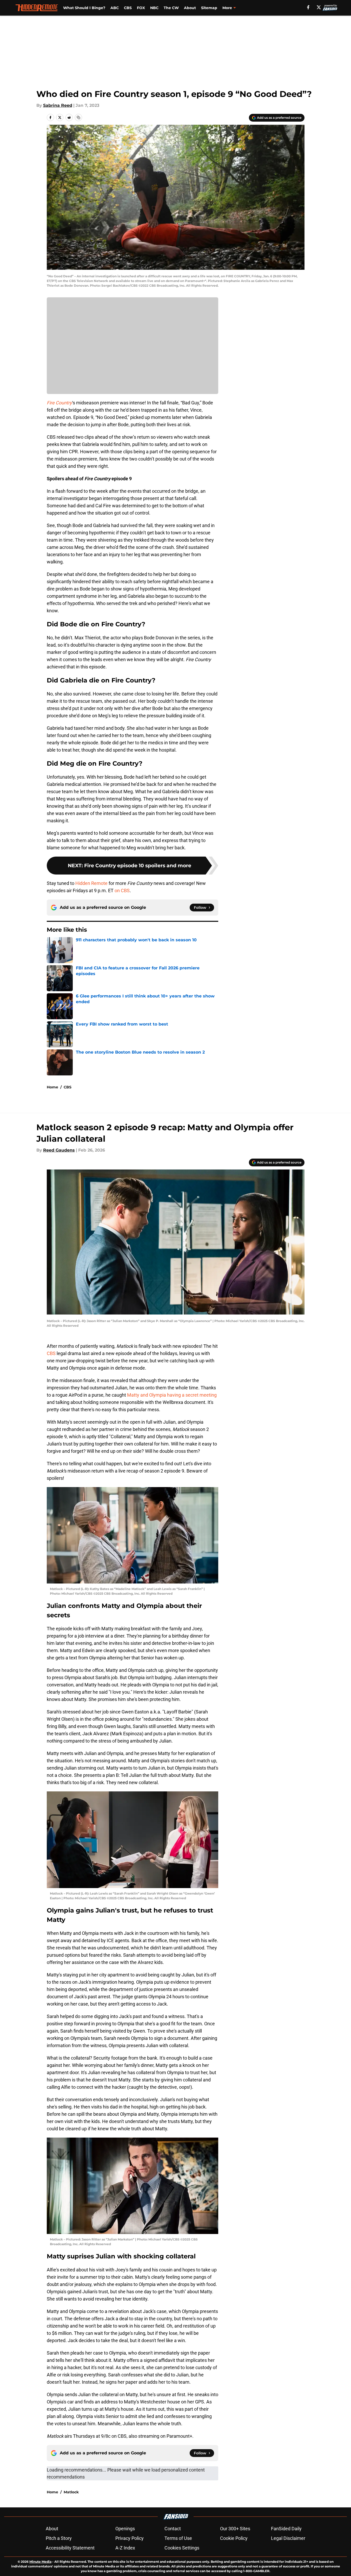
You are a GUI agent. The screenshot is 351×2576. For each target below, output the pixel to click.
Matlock (71, 2492)
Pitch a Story (59, 2538)
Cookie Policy (234, 2538)
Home (52, 1087)
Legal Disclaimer (288, 2538)
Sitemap (209, 8)
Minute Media (40, 2562)
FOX (141, 8)
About (190, 8)
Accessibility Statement (70, 2548)
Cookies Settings (182, 2548)
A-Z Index (125, 2548)
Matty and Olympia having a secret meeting (172, 1395)
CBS (128, 8)
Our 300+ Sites (235, 2529)
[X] (319, 7)
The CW (171, 8)
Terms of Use (178, 2538)
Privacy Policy (130, 2538)
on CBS (122, 891)
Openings (125, 2529)
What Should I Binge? (84, 8)
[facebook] (308, 7)
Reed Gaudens (59, 1150)
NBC (154, 8)
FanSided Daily (286, 2529)
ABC (115, 8)
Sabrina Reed (58, 105)
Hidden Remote (91, 883)
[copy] (78, 117)
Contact (173, 2529)
